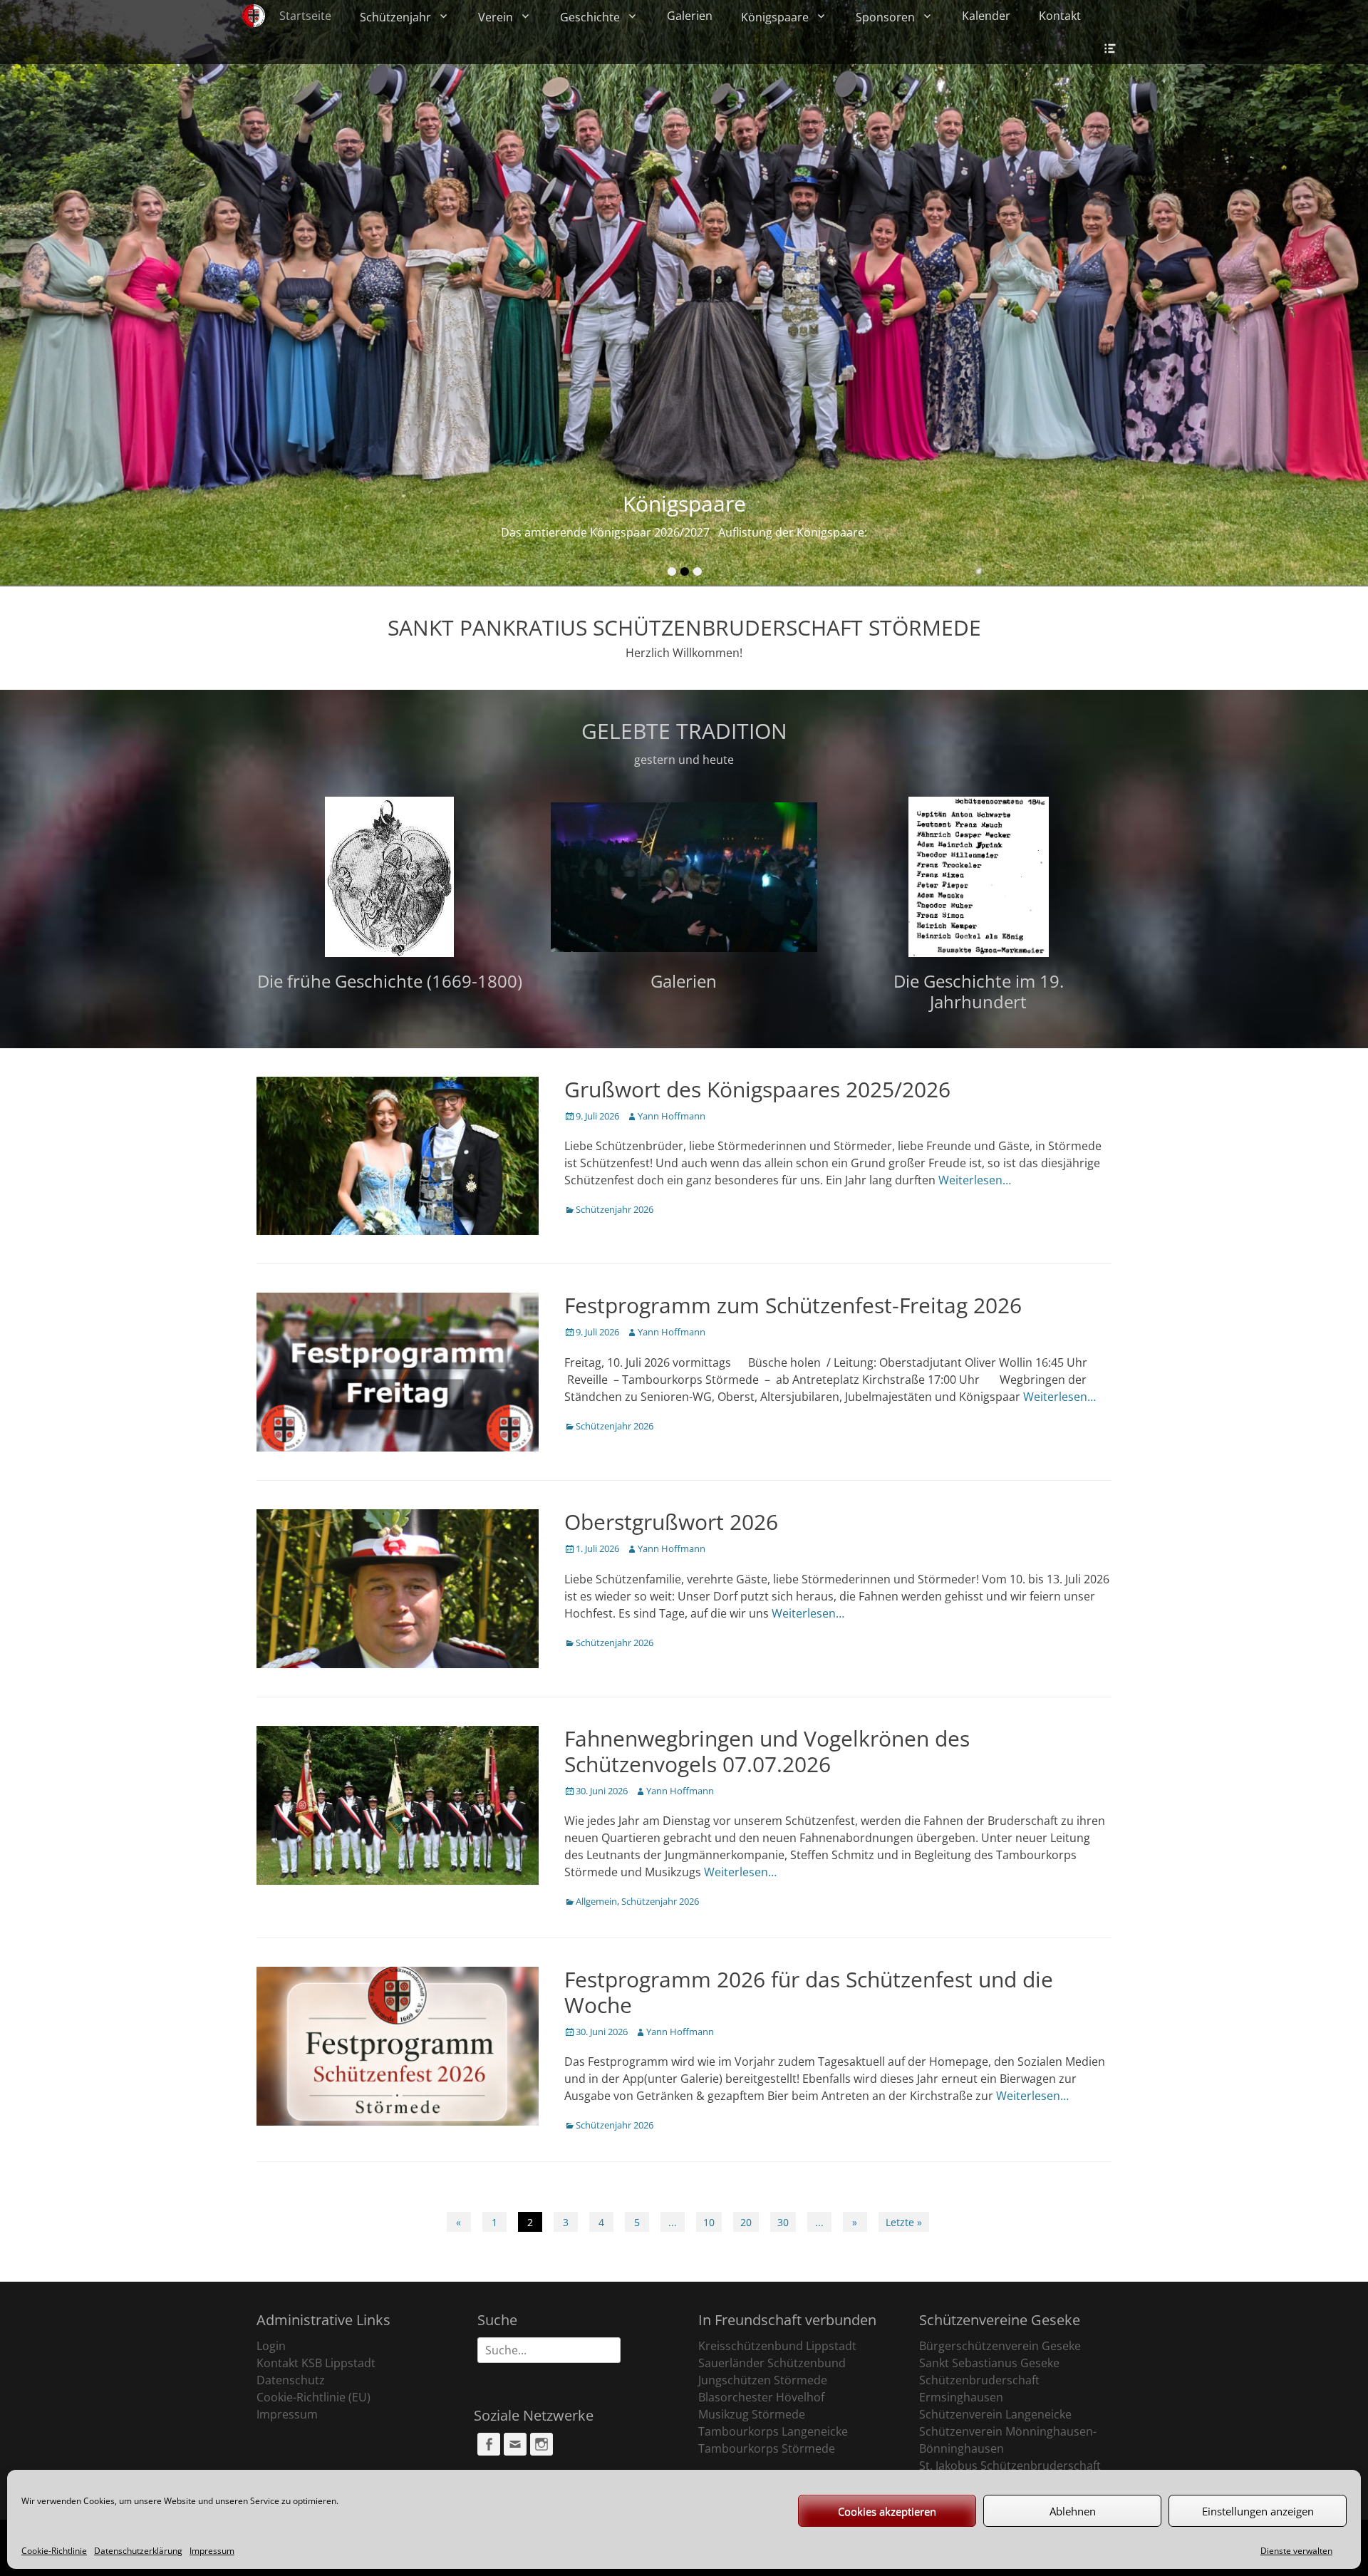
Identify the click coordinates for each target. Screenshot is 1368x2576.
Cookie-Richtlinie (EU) (313, 2397)
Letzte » (904, 2222)
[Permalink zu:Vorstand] (684, 293)
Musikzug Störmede (752, 2414)
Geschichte (590, 17)
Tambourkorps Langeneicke (773, 2431)
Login (271, 2346)
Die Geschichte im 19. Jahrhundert (979, 991)
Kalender (986, 16)
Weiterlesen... (744, 532)
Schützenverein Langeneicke (995, 2414)
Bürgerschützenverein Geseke (1000, 2346)
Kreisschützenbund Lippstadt (777, 2346)
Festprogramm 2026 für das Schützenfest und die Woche (809, 1992)
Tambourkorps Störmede (767, 2448)
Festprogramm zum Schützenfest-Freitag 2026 (793, 1305)
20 (746, 2222)
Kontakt (1060, 16)
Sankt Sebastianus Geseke (989, 2363)
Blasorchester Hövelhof (761, 2397)
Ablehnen (1073, 2511)
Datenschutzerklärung (138, 2551)
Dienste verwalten (1296, 2551)
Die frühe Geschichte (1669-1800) (390, 981)
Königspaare (775, 17)
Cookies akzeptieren (887, 2511)
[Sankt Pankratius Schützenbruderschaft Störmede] (254, 16)
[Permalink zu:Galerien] (684, 877)
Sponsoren (885, 17)
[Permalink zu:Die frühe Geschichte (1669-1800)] (389, 877)
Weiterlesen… (975, 1180)
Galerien (690, 16)
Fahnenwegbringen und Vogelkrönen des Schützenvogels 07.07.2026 (767, 1751)
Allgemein (596, 1901)
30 (783, 2222)
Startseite (305, 16)
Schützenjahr (395, 17)
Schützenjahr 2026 (615, 1209)
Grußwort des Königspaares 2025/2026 (757, 1089)
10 (709, 2222)
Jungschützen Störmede (763, 2380)
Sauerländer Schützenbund (772, 2363)
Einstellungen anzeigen (1258, 2511)
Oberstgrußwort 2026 (671, 1522)
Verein (496, 17)
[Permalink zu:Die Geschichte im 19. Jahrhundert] (979, 877)
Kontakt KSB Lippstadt (316, 2363)
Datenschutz (291, 2380)
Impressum (212, 2551)
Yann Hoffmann (672, 1116)
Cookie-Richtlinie (54, 2551)
